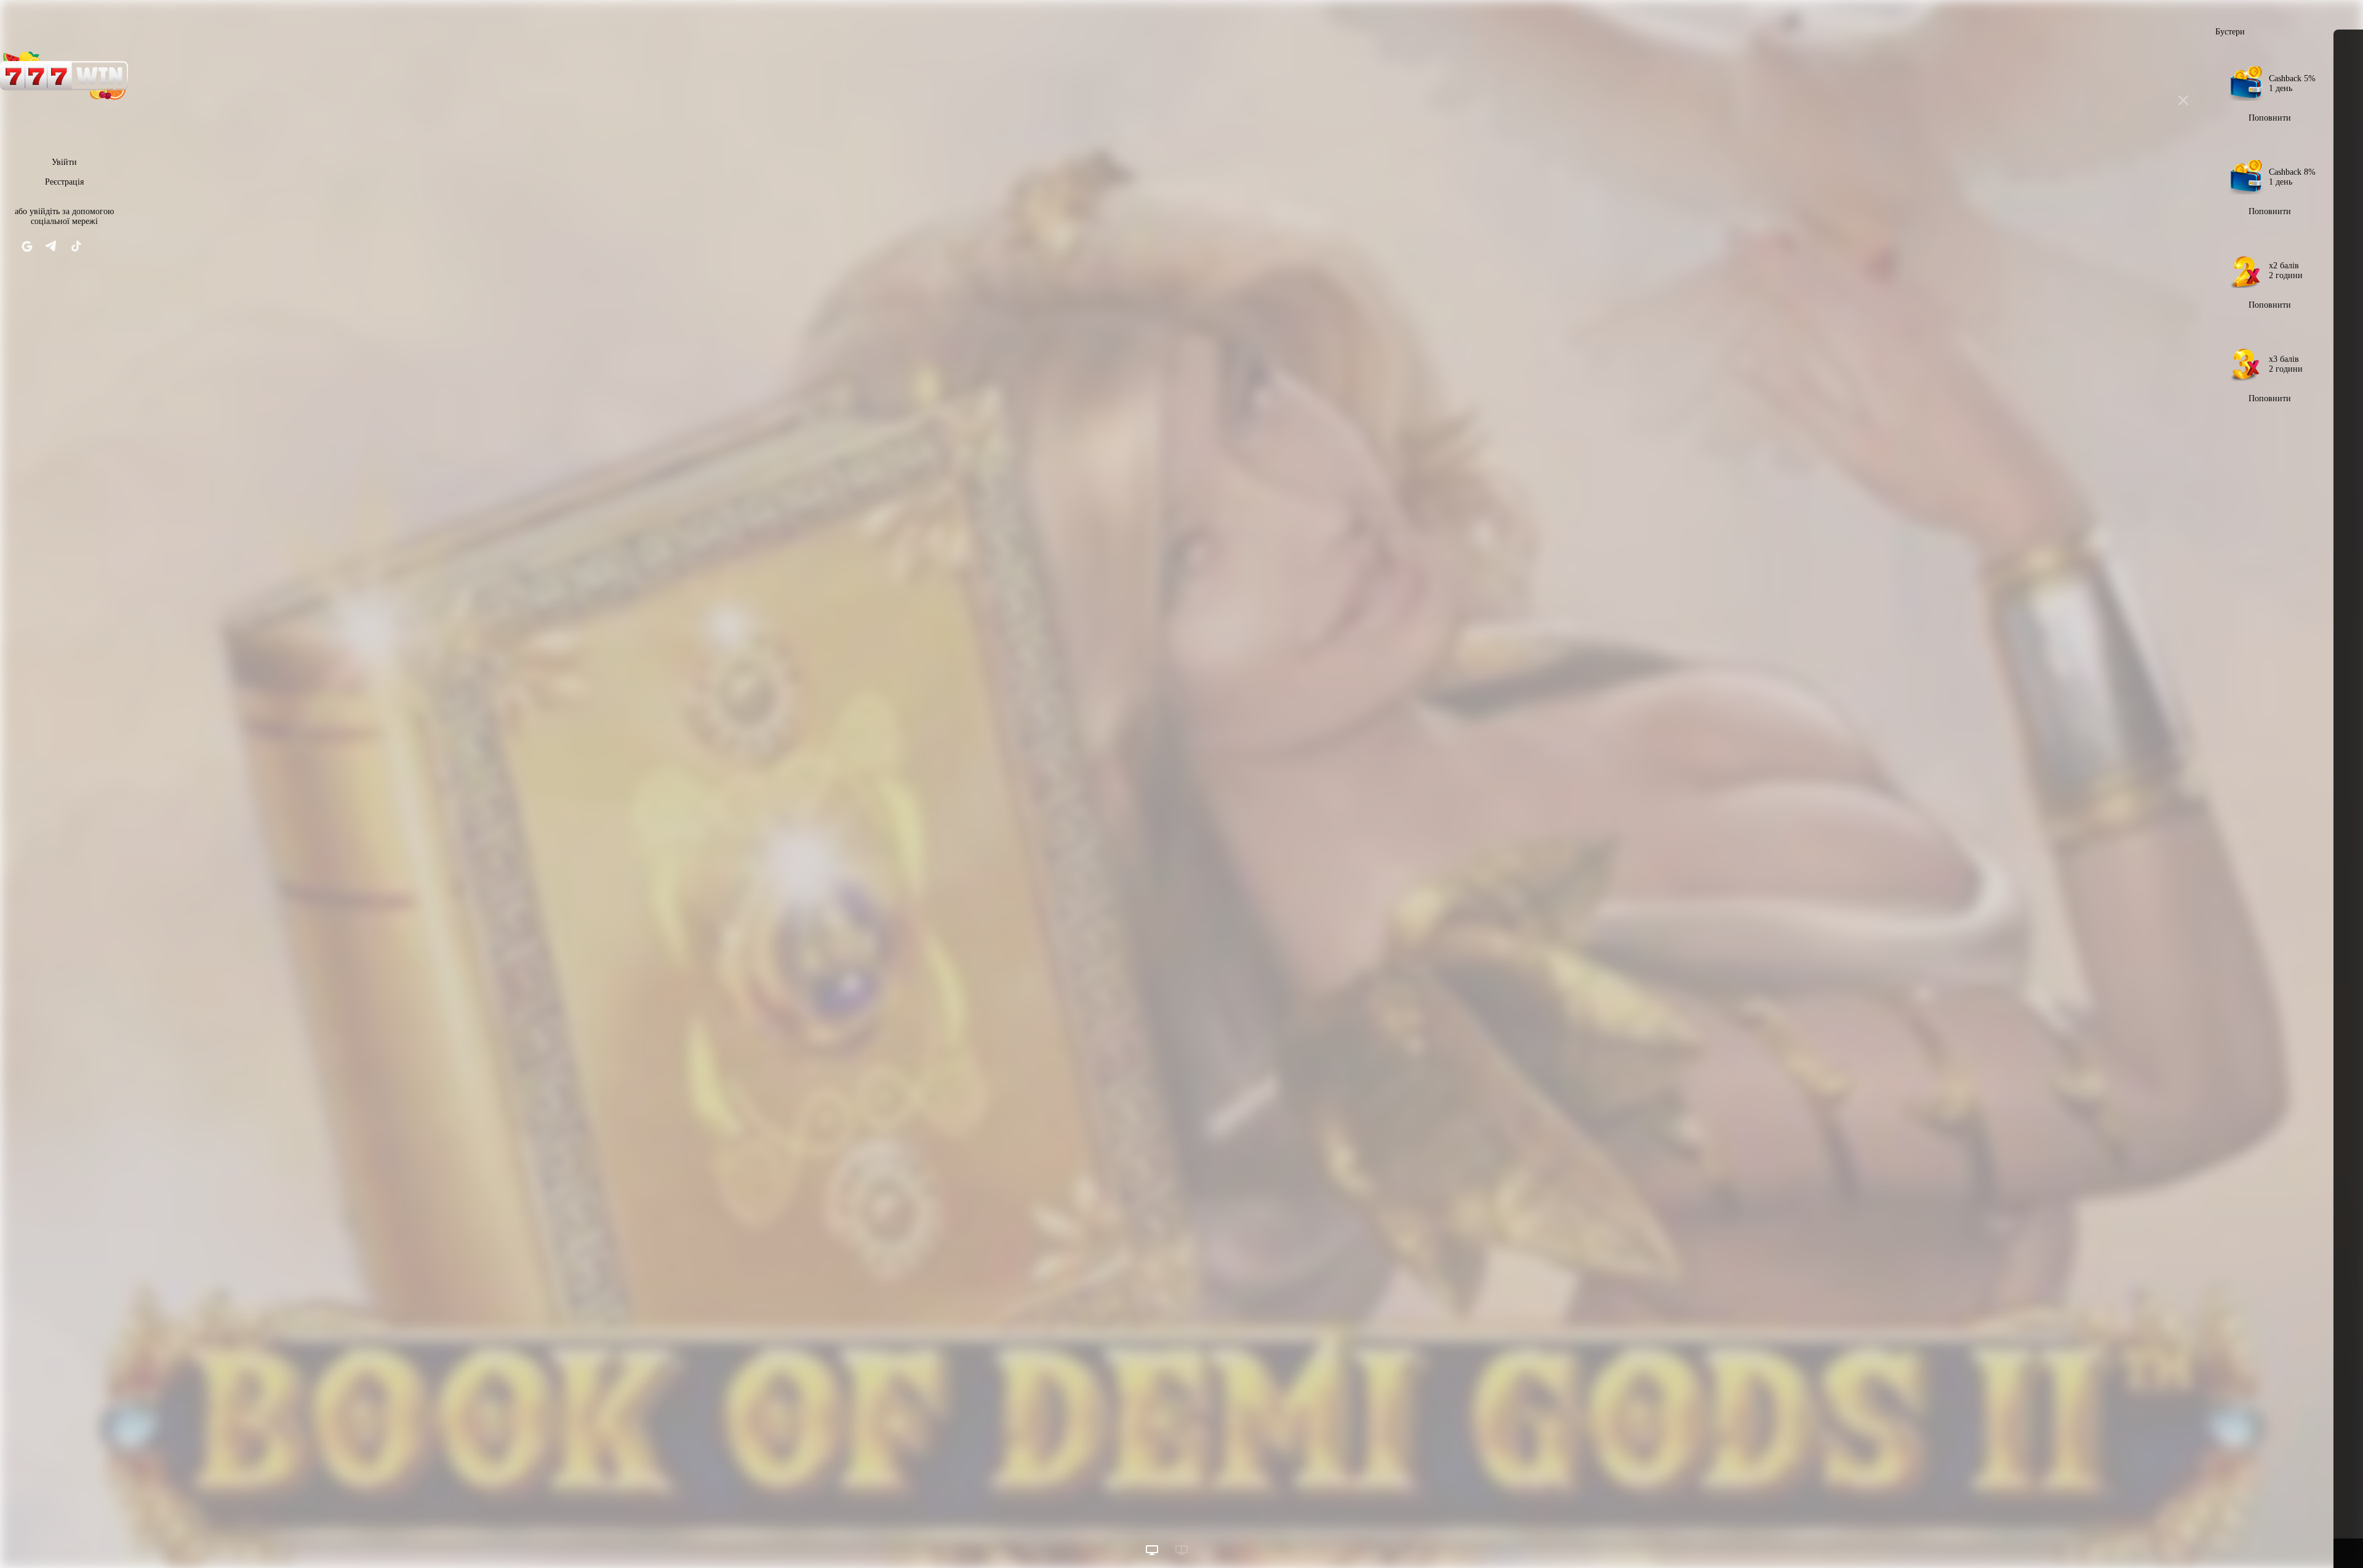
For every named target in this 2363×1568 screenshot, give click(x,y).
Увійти (64, 162)
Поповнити (2270, 118)
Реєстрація (64, 182)
